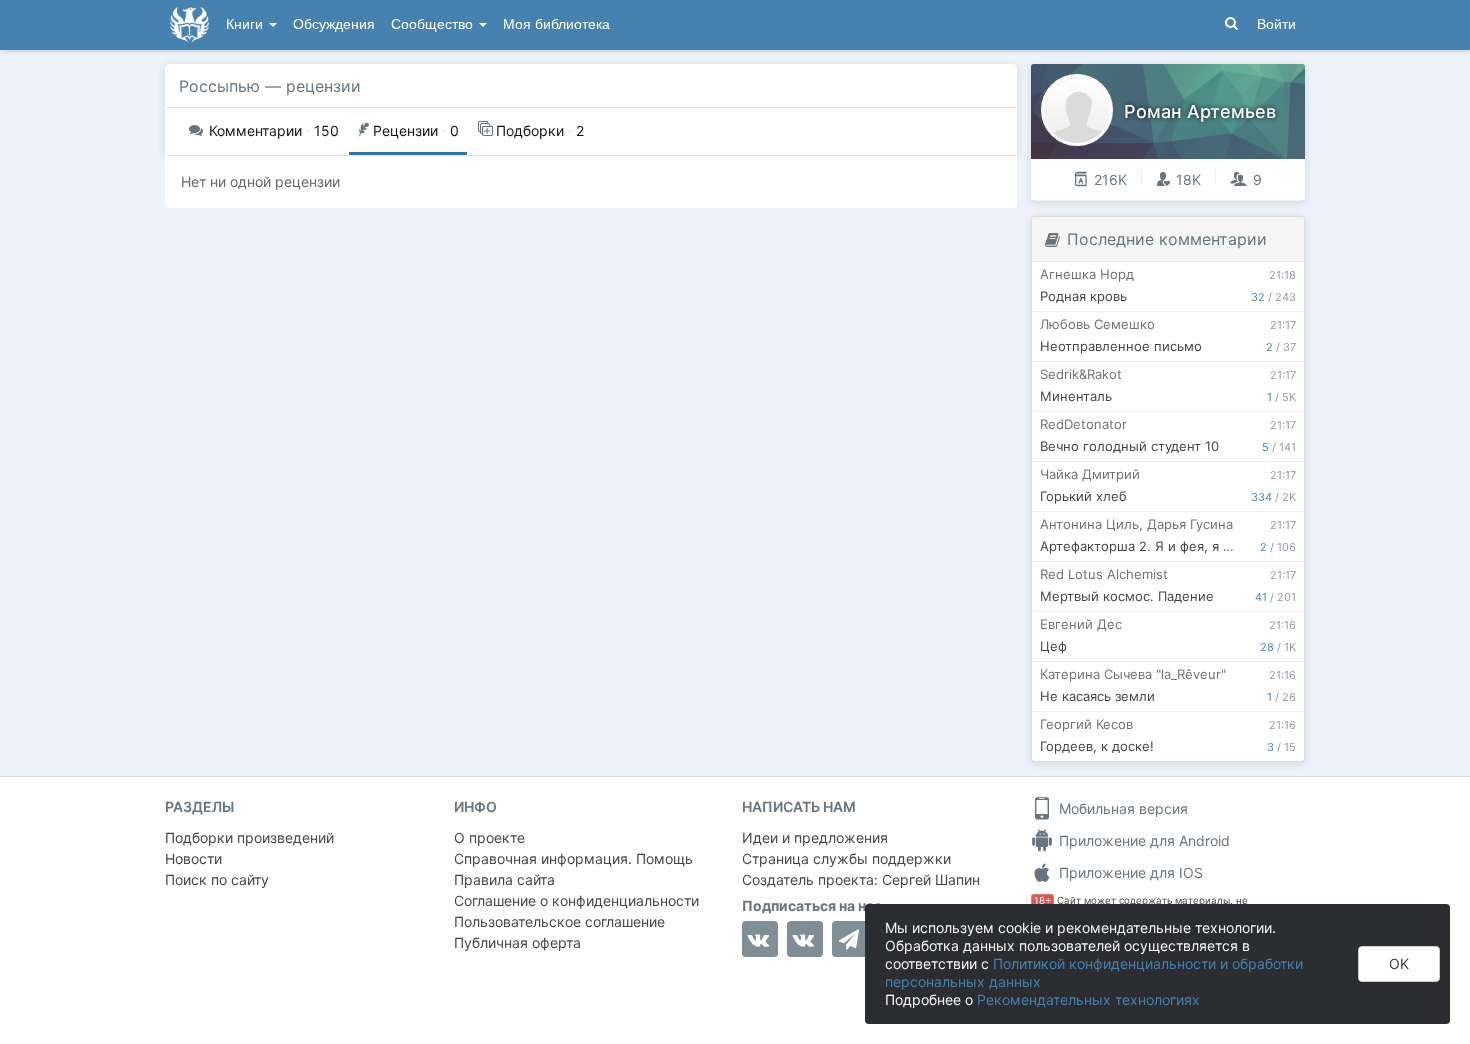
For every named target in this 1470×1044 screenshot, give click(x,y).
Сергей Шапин (931, 879)
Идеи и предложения (815, 837)
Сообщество (434, 24)
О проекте (489, 837)
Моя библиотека (556, 24)
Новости (193, 858)
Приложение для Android (1142, 840)
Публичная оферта (517, 942)
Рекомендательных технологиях (1088, 999)
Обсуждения (334, 24)
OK (1399, 963)
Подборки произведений (249, 837)
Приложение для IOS (1129, 872)
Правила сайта (504, 879)
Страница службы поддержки (846, 858)
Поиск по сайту (217, 879)
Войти (1276, 24)
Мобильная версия (1121, 808)
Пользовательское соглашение (559, 921)
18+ (1042, 900)
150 (274, 130)
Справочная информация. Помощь (573, 858)
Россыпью (219, 86)
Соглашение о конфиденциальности (576, 900)
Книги (246, 24)
